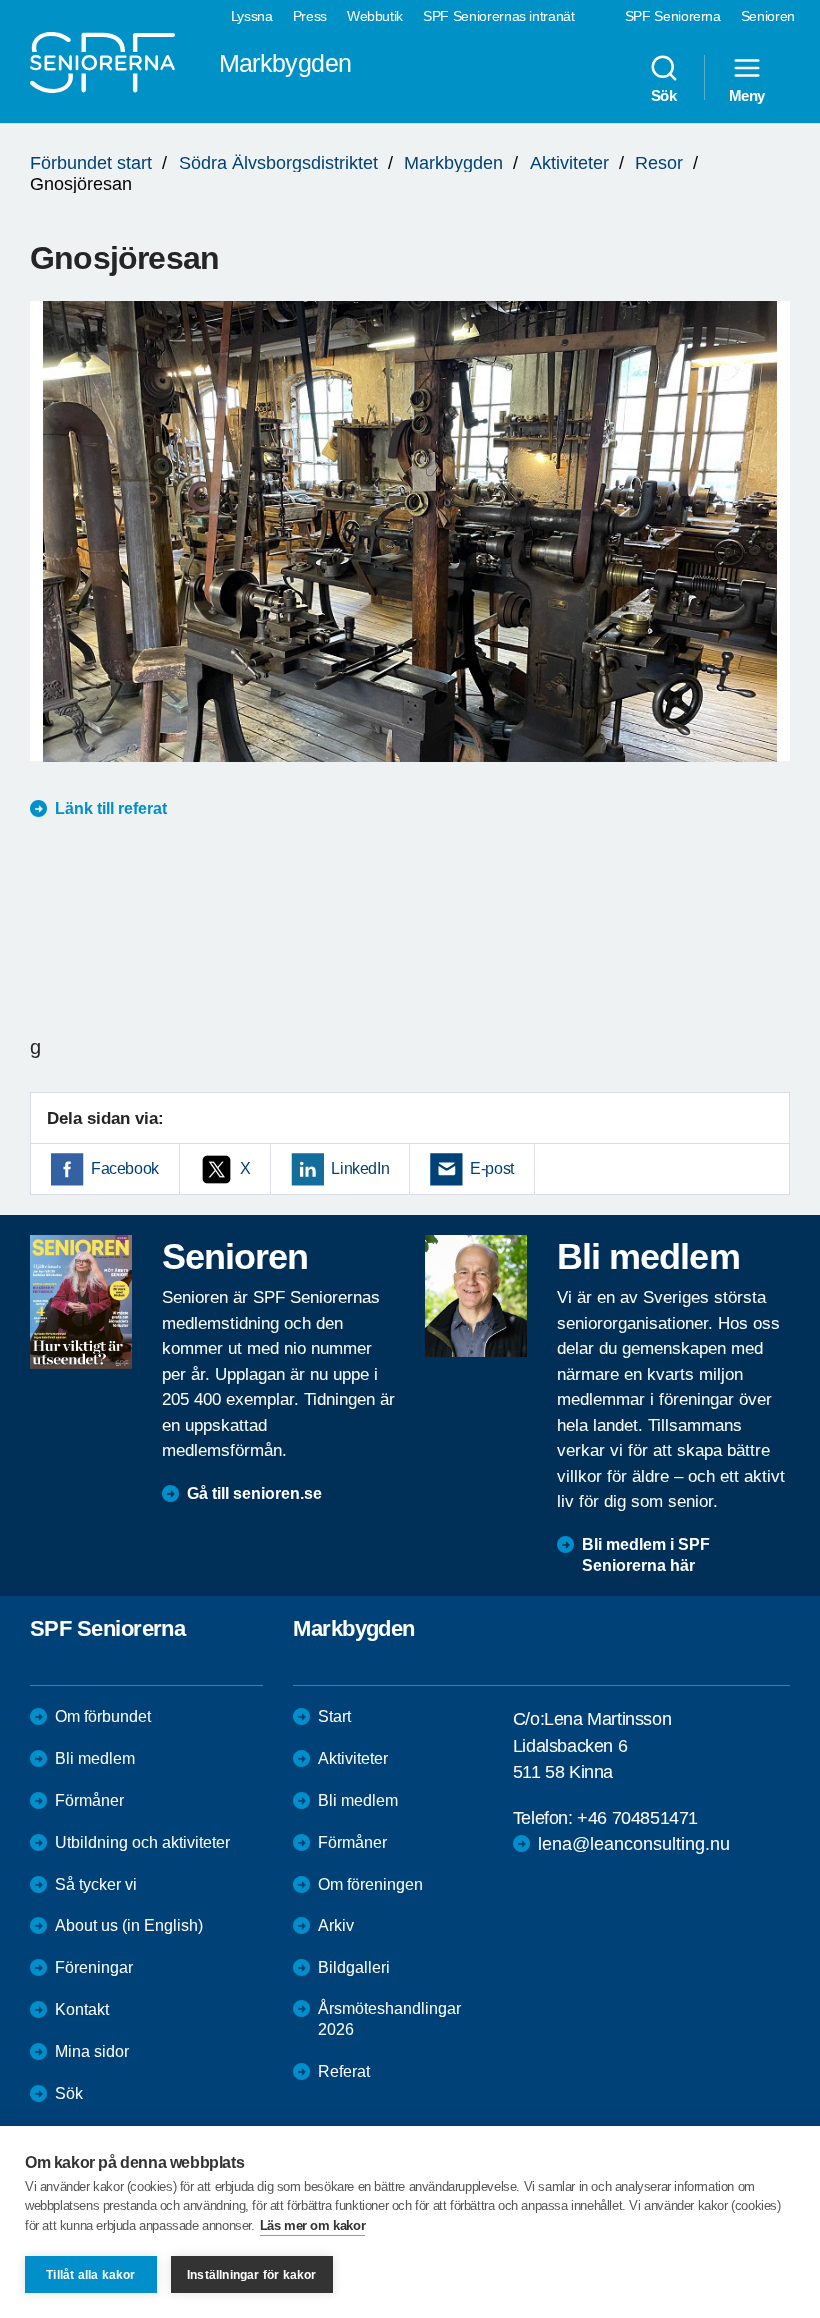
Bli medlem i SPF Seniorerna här (646, 1555)
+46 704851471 (637, 1818)
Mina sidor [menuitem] (92, 2051)
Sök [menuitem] (664, 95)
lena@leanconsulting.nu (634, 1844)
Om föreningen (370, 1884)
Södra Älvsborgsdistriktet (278, 163)
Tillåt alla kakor (90, 2275)
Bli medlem (95, 1758)
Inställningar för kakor (252, 2275)
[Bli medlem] (476, 1296)
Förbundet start (91, 163)
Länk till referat (111, 808)
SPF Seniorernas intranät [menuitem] (499, 16)
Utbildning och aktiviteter (142, 1842)
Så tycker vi (96, 1884)
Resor (659, 163)
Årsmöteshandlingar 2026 (389, 2019)
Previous (55, 550)
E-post (492, 1168)
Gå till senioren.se (254, 1493)
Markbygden (453, 163)
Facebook (125, 1168)
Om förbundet (103, 1716)
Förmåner (89, 1800)
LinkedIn (360, 1168)
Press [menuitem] (310, 16)
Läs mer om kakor (313, 2225)
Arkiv (336, 1925)
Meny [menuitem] (747, 95)
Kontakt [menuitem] (82, 2009)
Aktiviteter (569, 163)
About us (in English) (129, 1925)
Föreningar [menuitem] (94, 1967)
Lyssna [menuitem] (252, 16)
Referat (344, 2071)
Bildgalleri (354, 1967)
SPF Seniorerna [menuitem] (673, 16)
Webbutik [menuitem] (375, 16)
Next (768, 550)
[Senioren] (81, 1302)
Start (334, 1716)
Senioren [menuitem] (768, 16)
